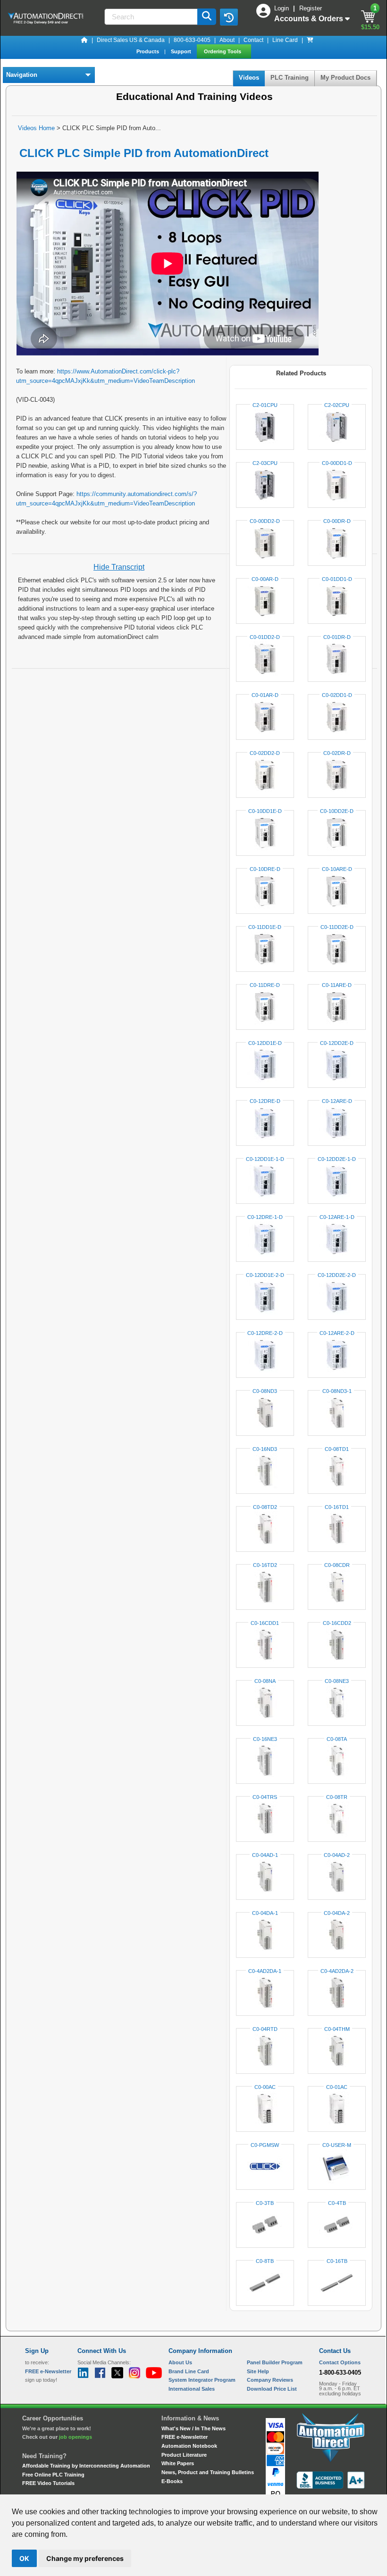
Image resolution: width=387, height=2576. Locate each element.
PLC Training (290, 78)
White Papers (178, 2463)
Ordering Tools (223, 51)
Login (282, 8)
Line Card (285, 40)
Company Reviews (270, 2380)
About (227, 40)
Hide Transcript (119, 567)
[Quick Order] (310, 40)
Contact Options (340, 2362)
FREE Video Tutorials (48, 2483)
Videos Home (36, 128)
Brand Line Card (189, 2371)
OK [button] (24, 2558)
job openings (76, 2437)
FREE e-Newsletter (185, 2437)
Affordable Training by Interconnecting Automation (86, 2466)
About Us (180, 2362)
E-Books (172, 2481)
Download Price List (272, 2389)
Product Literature (184, 2455)
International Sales (192, 2389)
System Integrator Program (202, 2380)
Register (311, 8)
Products (148, 51)
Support (182, 51)
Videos (249, 78)
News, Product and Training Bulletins (208, 2472)
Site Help (258, 2371)
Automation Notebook (189, 2446)
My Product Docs (345, 78)
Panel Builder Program (275, 2362)
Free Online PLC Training (53, 2475)
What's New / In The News (193, 2428)
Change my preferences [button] (85, 2558)
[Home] (84, 40)
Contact (253, 40)
